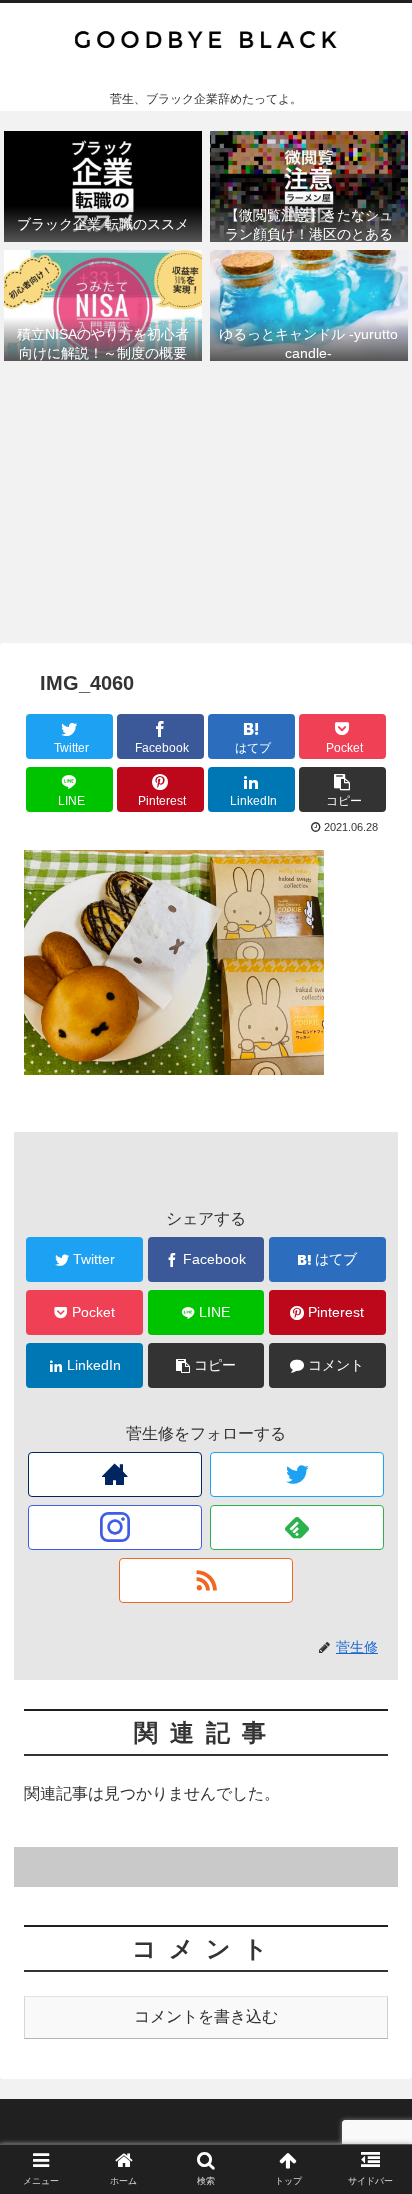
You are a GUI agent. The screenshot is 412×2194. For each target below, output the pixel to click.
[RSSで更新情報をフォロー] (206, 1580)
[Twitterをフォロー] (297, 1474)
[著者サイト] (115, 1474)
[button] (370, 1808)
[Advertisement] (206, 508)
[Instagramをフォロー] (115, 1527)
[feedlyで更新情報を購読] (297, 1527)
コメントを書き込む (206, 2016)
